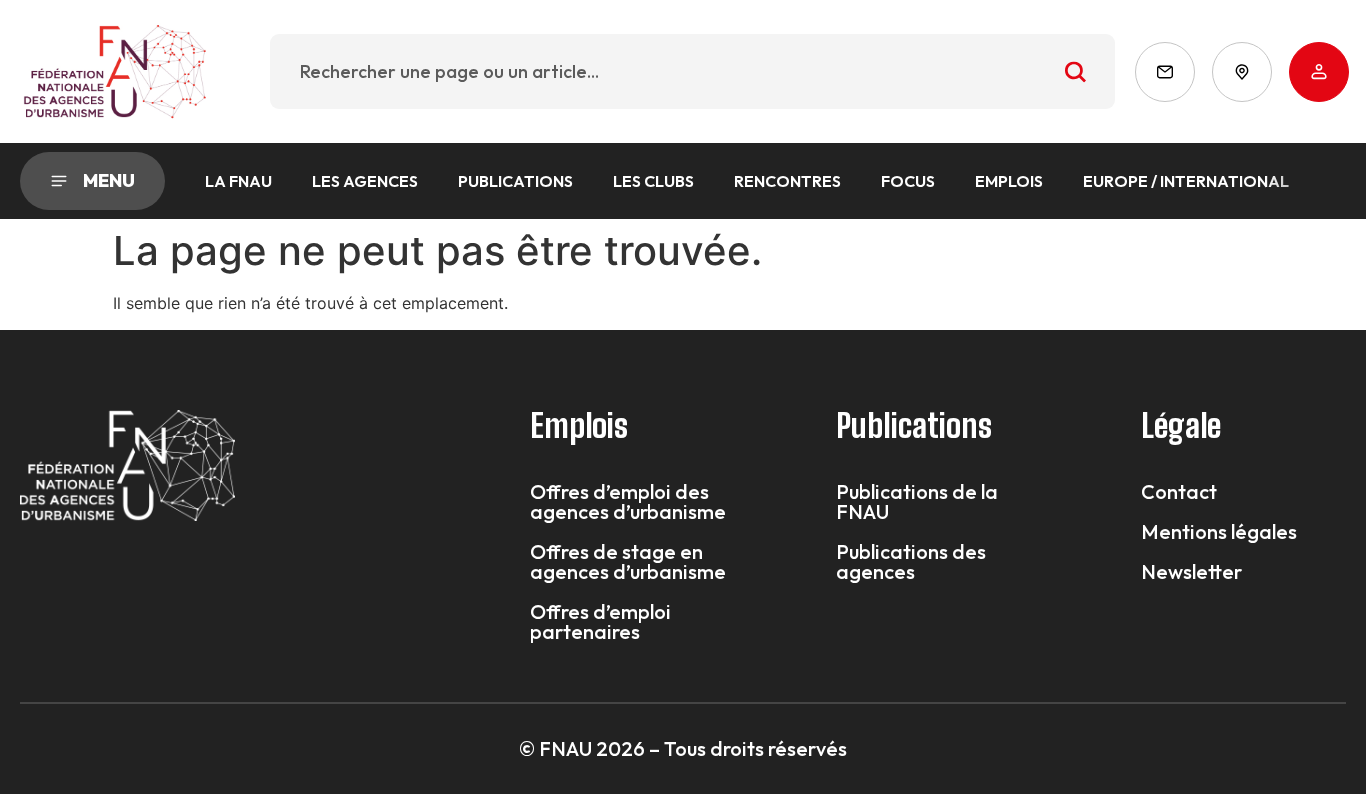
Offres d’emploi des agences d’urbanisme (628, 502)
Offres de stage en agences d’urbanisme (628, 562)
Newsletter (1191, 572)
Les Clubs (653, 181)
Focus (908, 181)
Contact (1179, 492)
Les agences (365, 181)
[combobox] (692, 71)
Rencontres (787, 181)
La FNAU (238, 181)
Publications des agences (911, 562)
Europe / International (1186, 181)
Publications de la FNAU (917, 502)
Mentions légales (1219, 532)
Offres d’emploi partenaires (600, 622)
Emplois (1009, 181)
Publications (515, 181)
